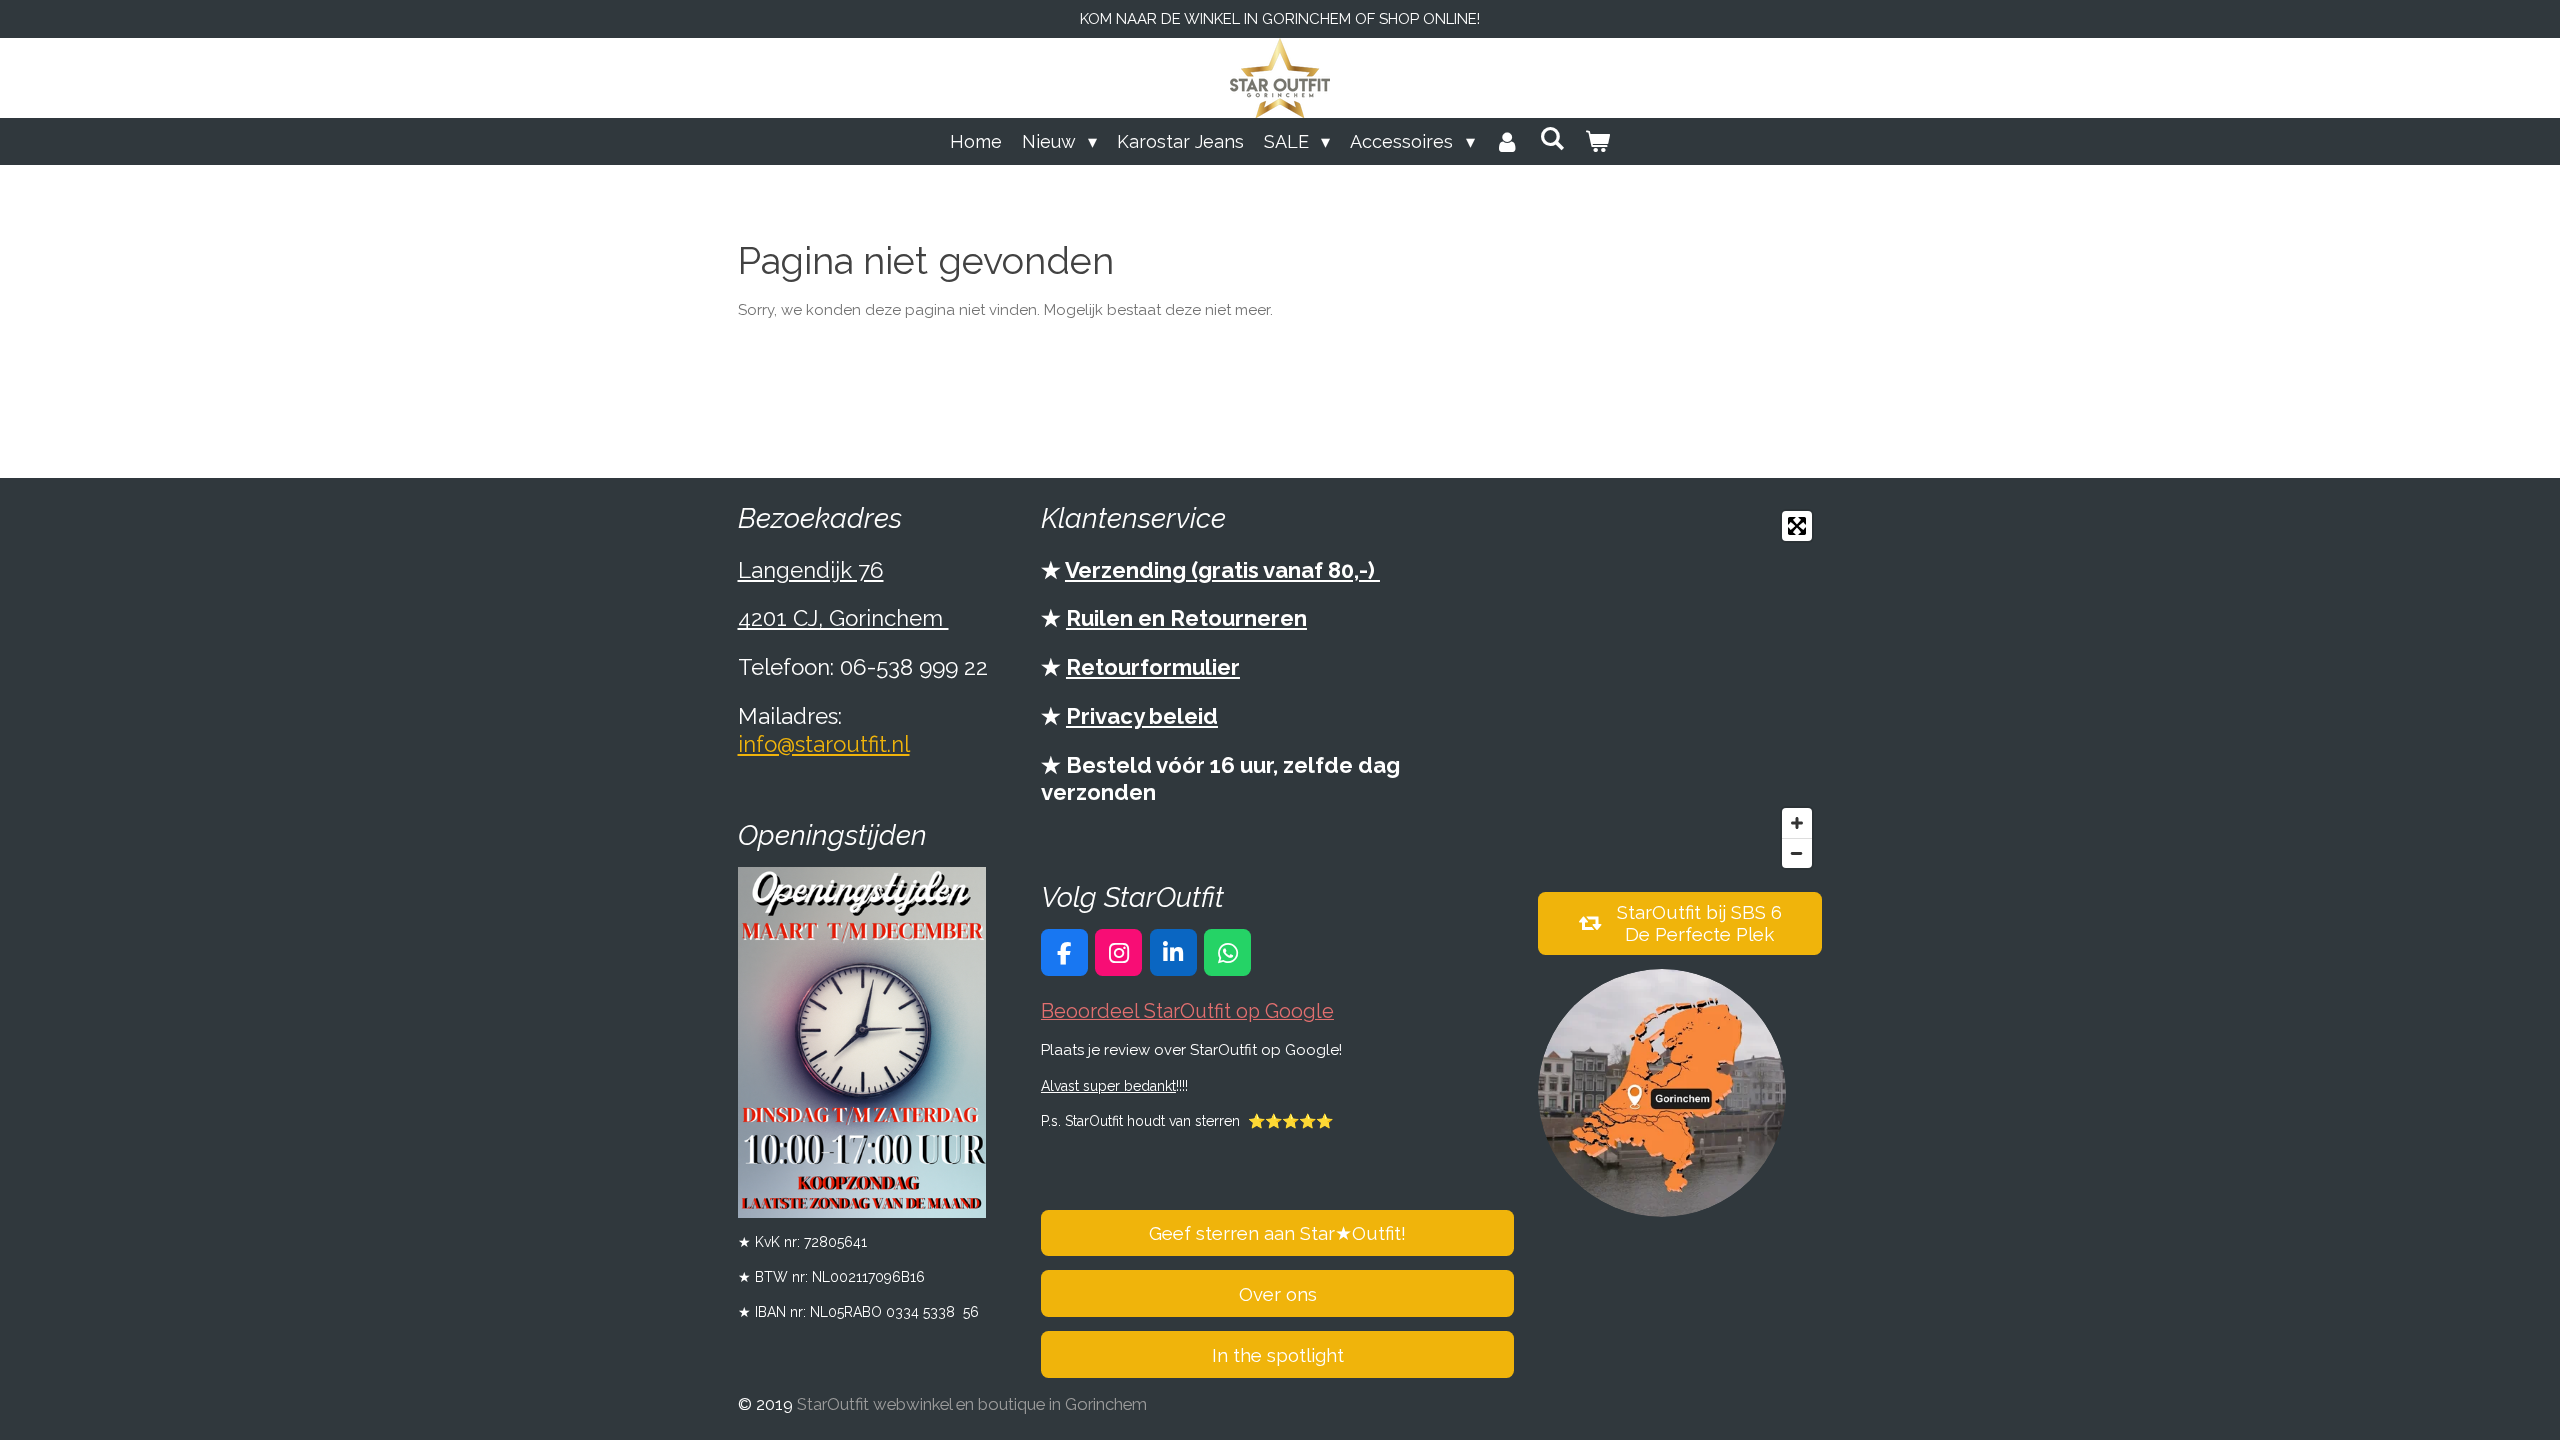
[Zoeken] (1552, 138)
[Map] (1680, 689)
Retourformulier (1153, 667)
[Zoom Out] (1797, 853)
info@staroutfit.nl (824, 744)
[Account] (1507, 141)
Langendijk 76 (811, 570)
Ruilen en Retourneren (1186, 618)
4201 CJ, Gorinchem (843, 618)
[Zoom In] (1797, 823)
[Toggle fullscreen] (1797, 526)
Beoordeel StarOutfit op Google (1187, 1011)
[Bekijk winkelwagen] (1597, 141)
